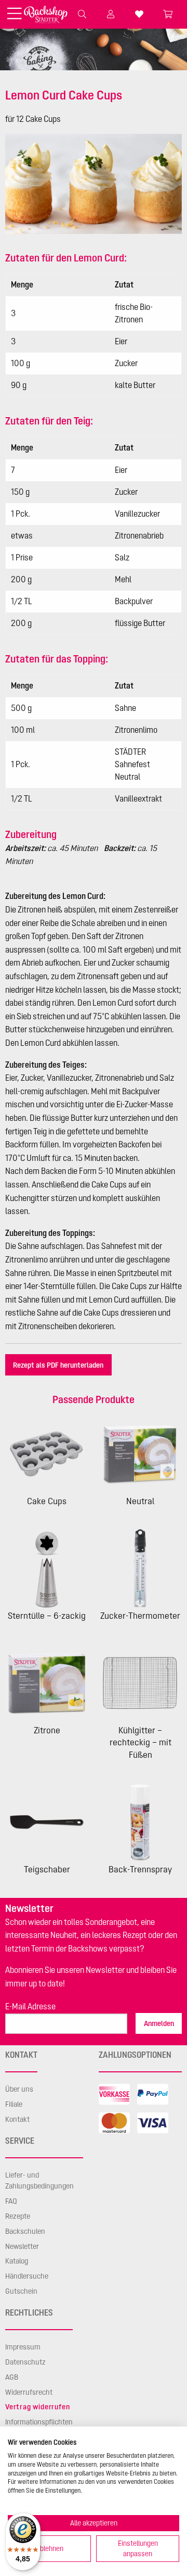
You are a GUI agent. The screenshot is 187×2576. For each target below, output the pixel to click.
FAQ (11, 2201)
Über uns (19, 2089)
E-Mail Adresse (30, 2006)
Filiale (14, 2104)
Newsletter (22, 2246)
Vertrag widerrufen (37, 2407)
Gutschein (21, 2291)
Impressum (23, 2347)
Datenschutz (25, 2362)
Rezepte (18, 2216)
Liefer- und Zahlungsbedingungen (39, 2181)
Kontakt (17, 2119)
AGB (12, 2377)
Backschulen (25, 2231)
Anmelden (159, 2023)
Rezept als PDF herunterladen (58, 1365)
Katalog (17, 2261)
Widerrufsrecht (29, 2392)
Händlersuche (27, 2276)
